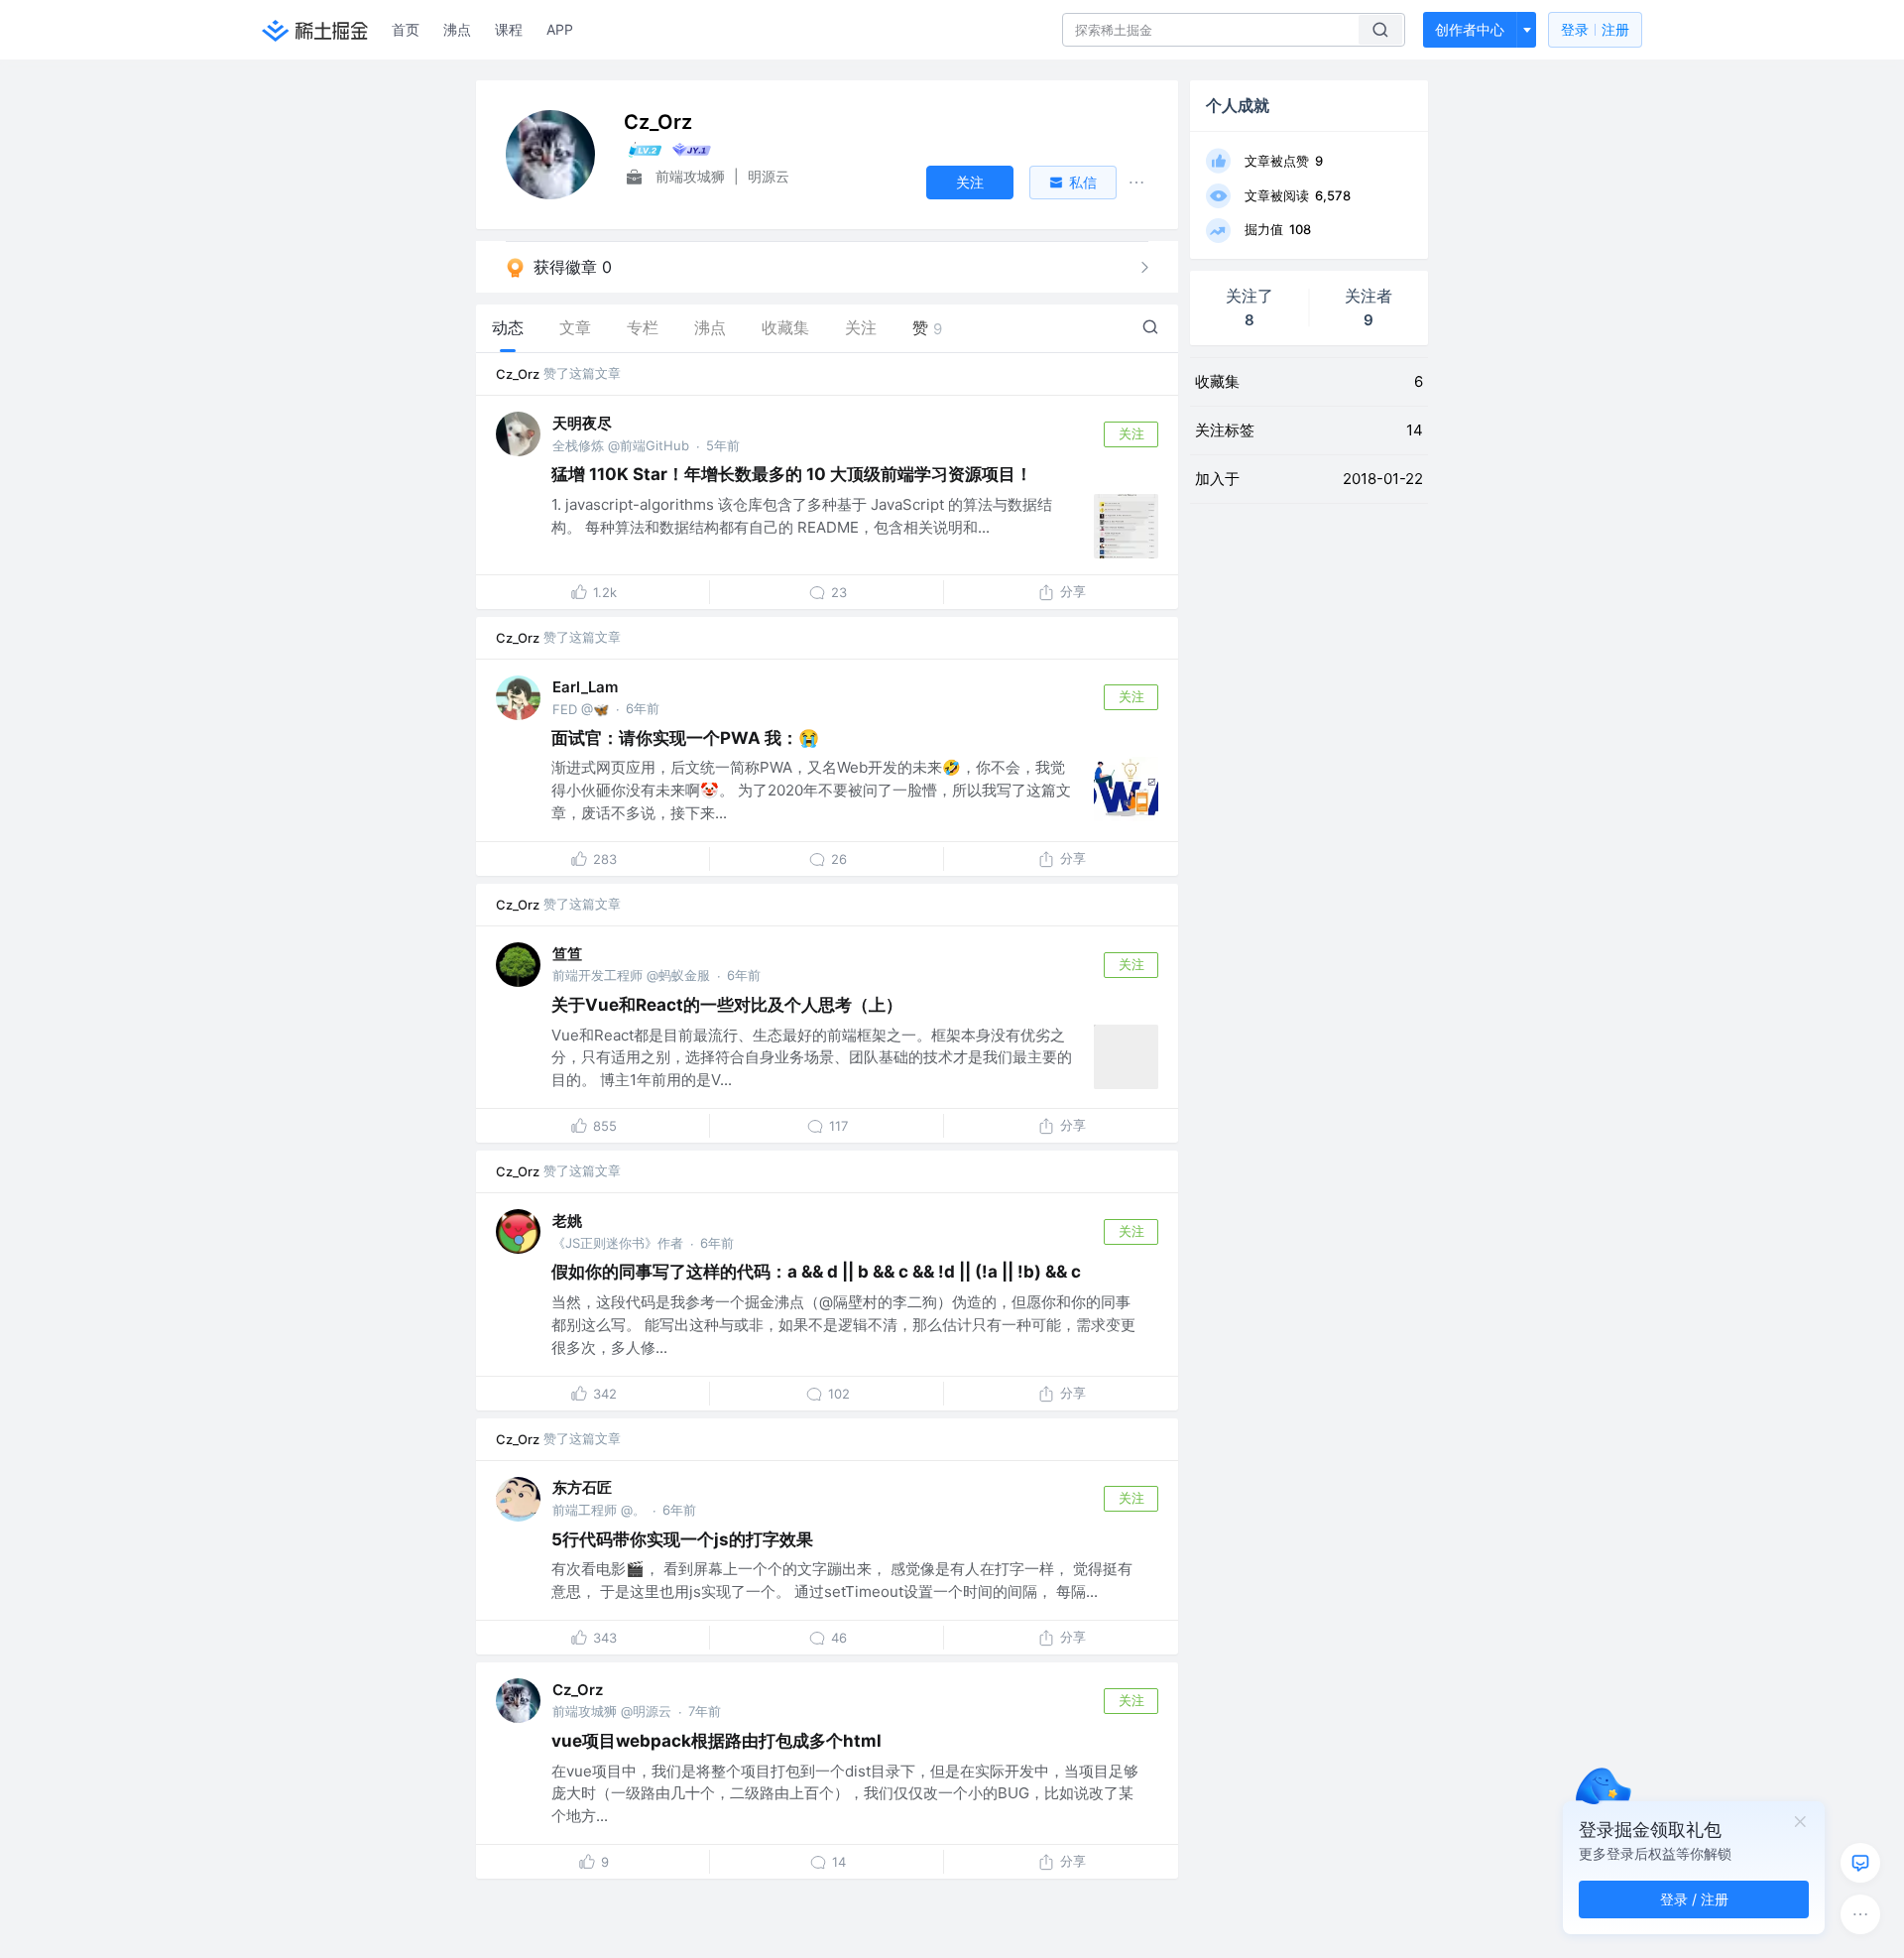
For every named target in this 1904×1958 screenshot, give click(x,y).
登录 (1595, 29)
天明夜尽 (582, 423)
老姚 (567, 1221)
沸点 (457, 29)
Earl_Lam (585, 687)
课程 (509, 29)
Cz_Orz (518, 374)
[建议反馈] (1860, 1863)
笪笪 (567, 954)
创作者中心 (1470, 29)
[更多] (1860, 1914)
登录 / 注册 (1694, 1899)
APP (560, 29)
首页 (406, 29)
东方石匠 (582, 1487)
